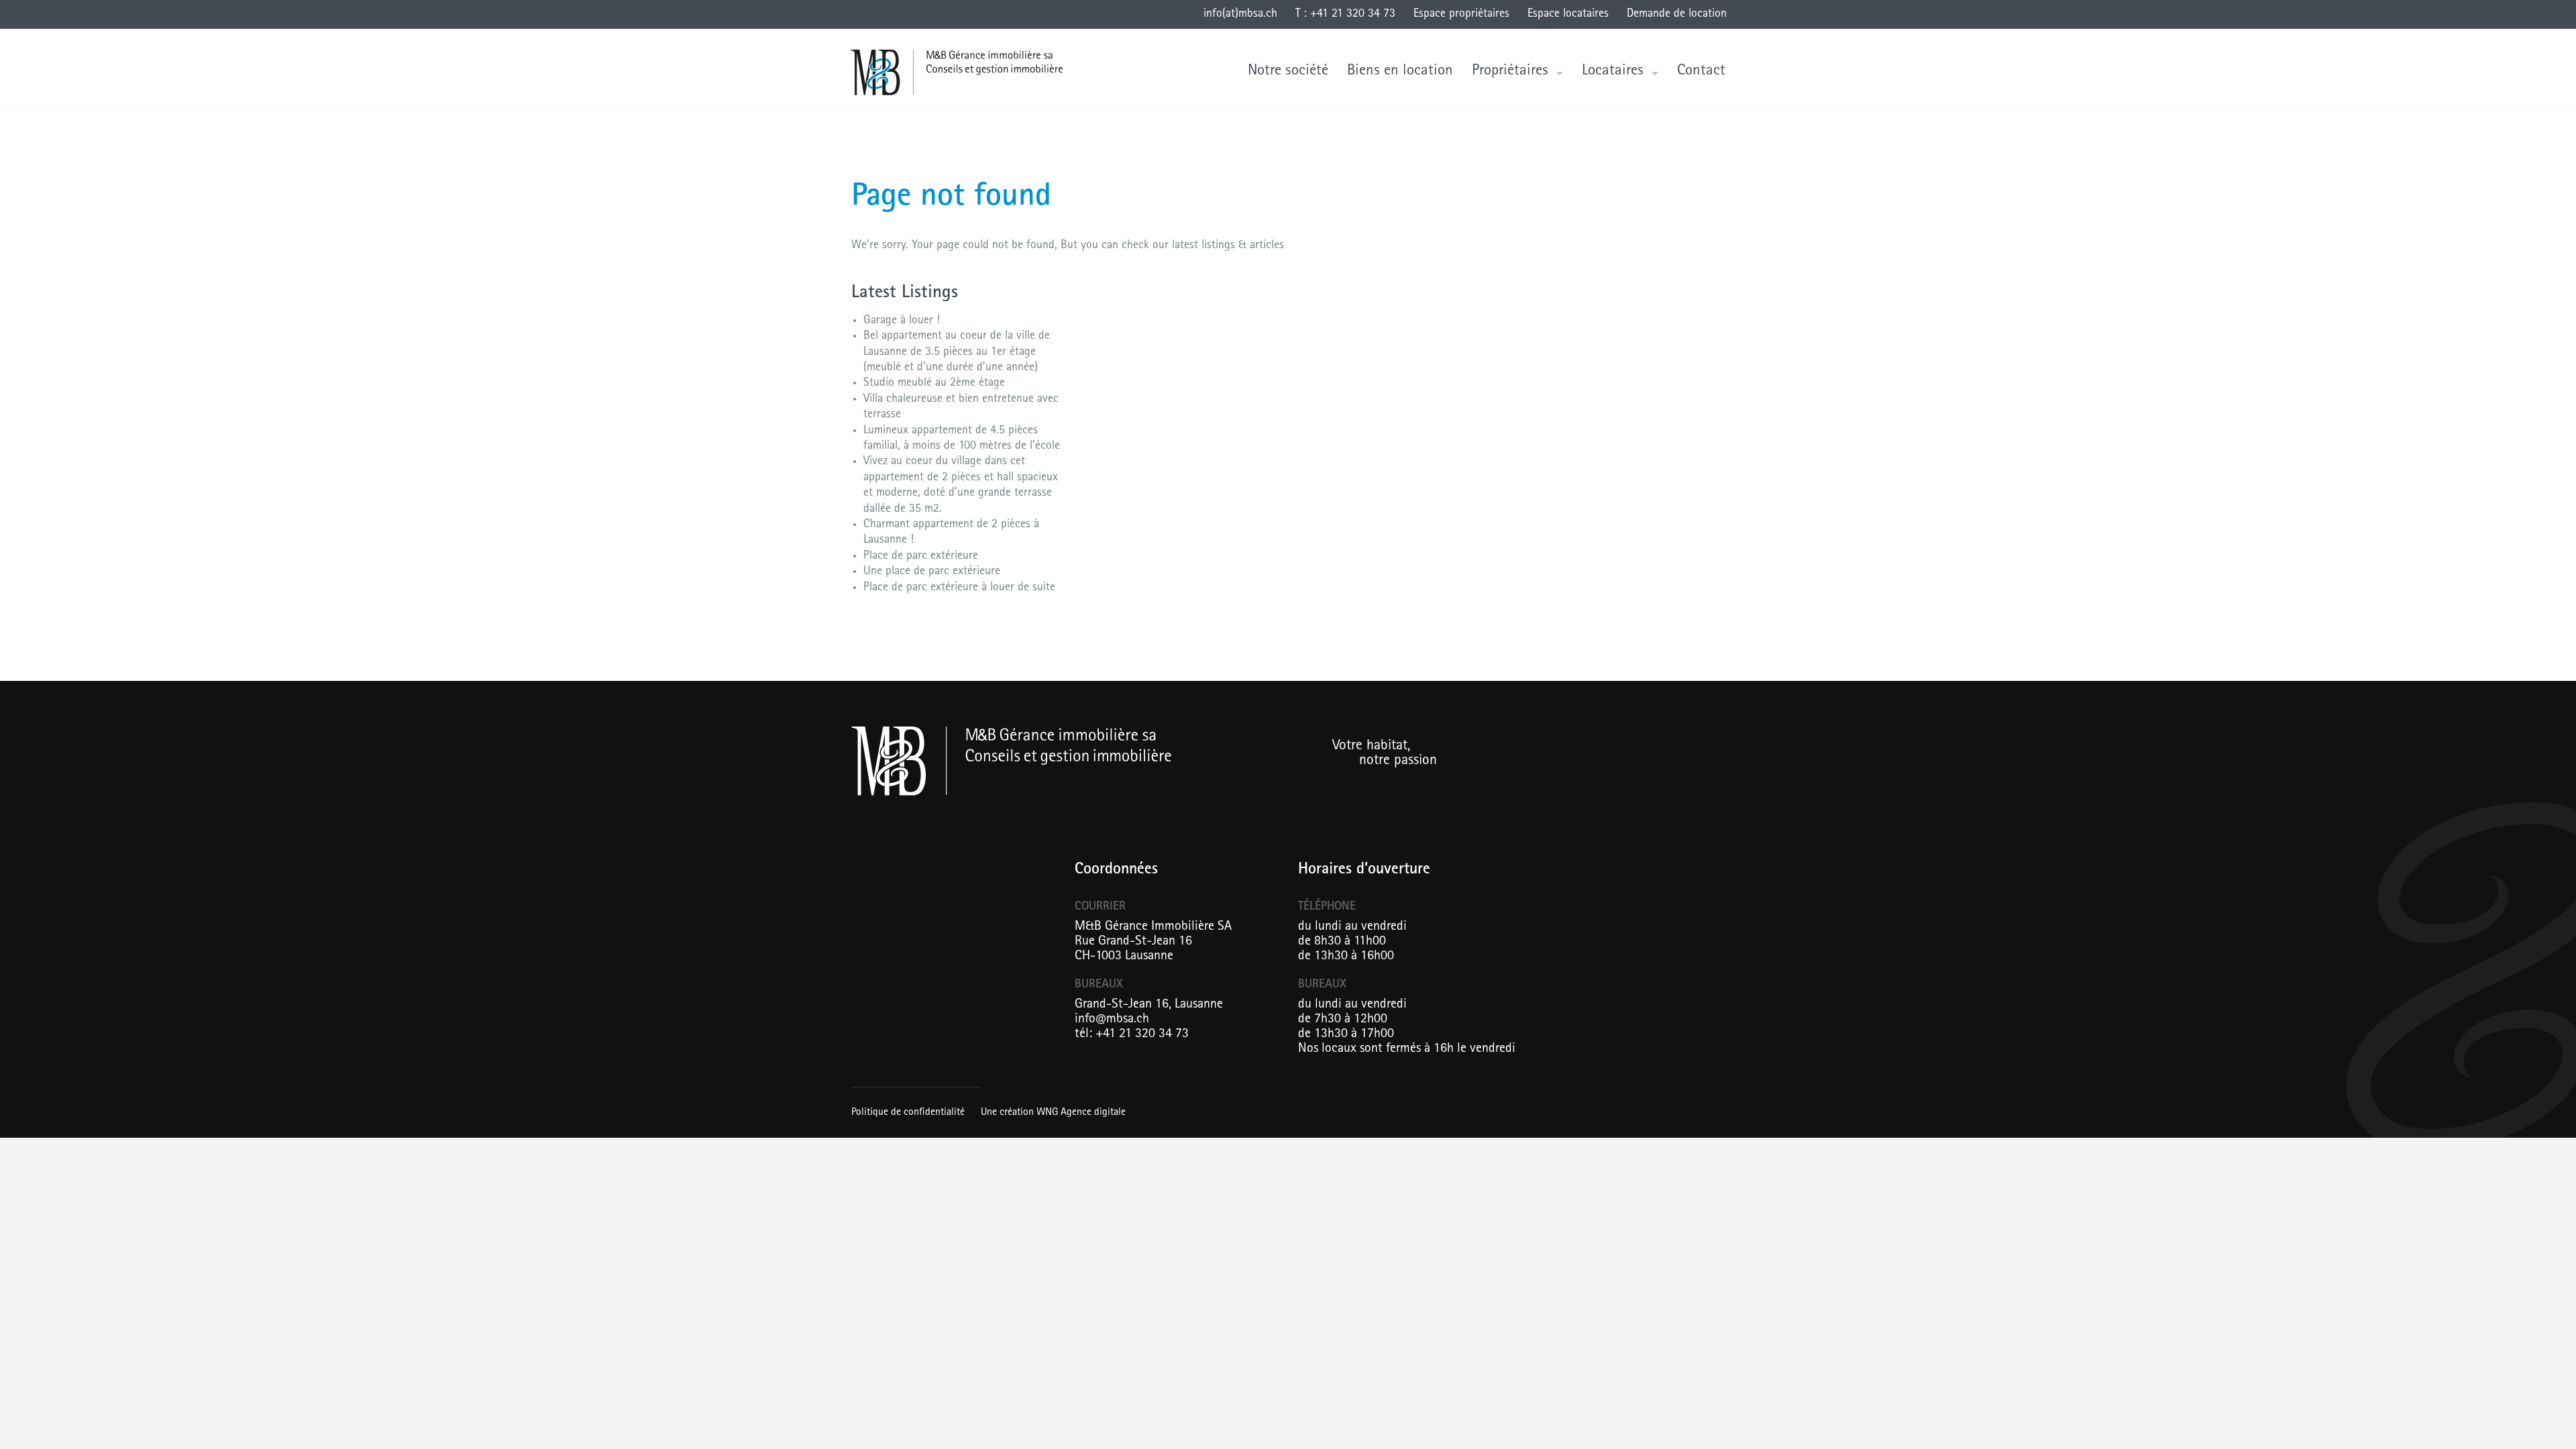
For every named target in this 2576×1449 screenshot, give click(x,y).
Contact (1701, 71)
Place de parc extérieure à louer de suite (959, 588)
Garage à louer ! (902, 321)
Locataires (1613, 71)
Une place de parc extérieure (932, 572)
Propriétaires (1510, 71)
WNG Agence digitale (1081, 1113)
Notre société (1288, 71)
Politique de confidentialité (908, 1113)
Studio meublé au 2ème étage (934, 384)
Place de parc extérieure (921, 557)
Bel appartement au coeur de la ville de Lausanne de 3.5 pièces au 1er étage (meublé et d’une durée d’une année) (957, 353)
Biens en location (1400, 71)
